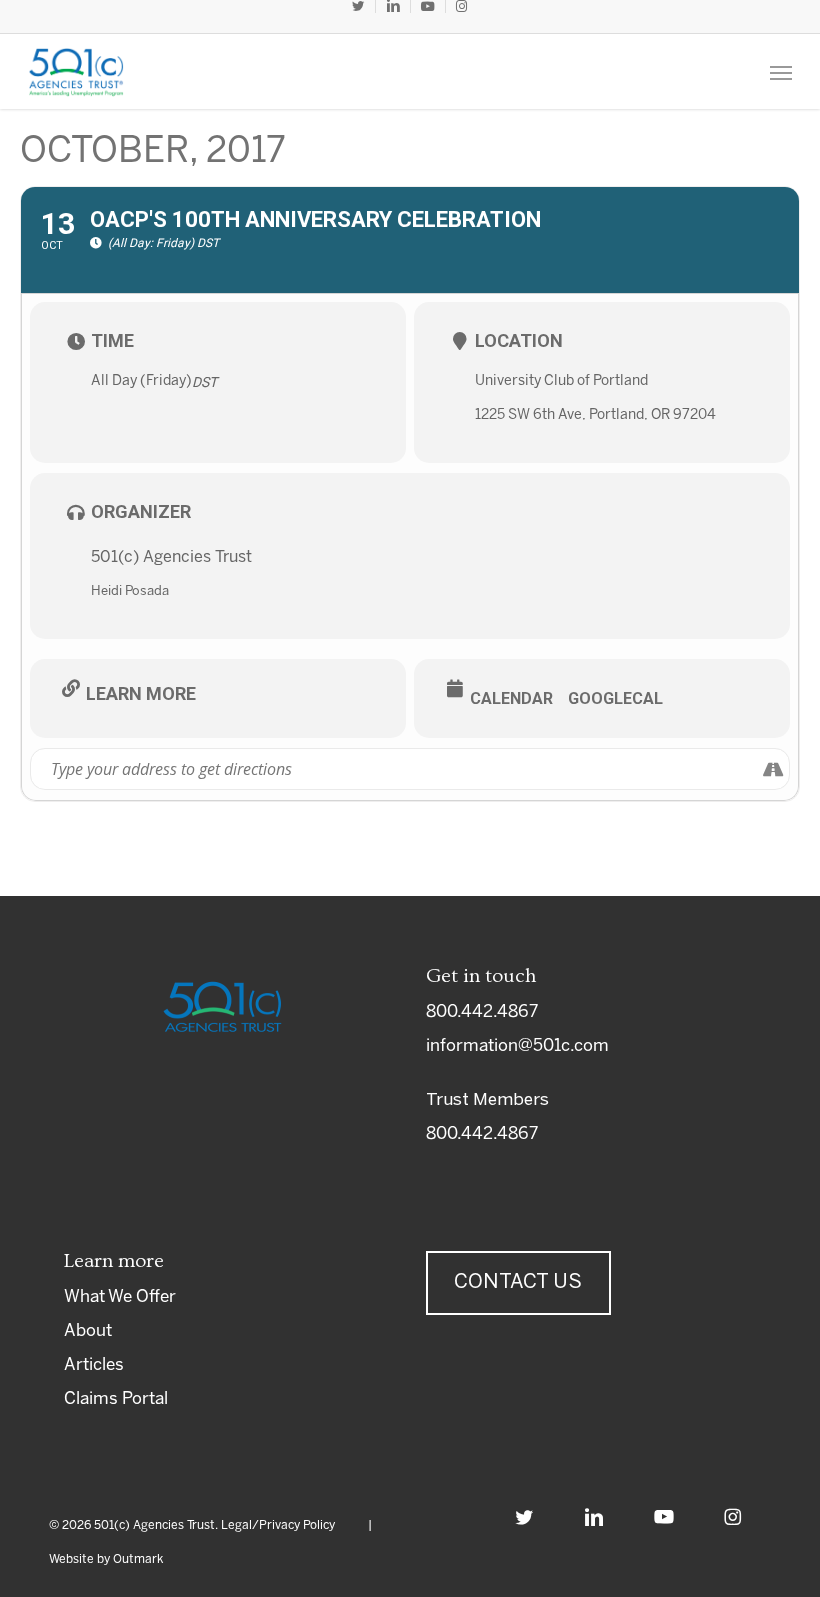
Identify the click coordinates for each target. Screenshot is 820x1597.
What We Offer (120, 1297)
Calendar (511, 698)
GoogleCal (615, 698)
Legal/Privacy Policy (278, 1525)
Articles (94, 1365)
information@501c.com (517, 1046)
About (88, 1331)
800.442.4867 (482, 1012)
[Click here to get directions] (773, 769)
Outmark (138, 1559)
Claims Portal (116, 1399)
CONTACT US (518, 1282)
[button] (781, 72)
